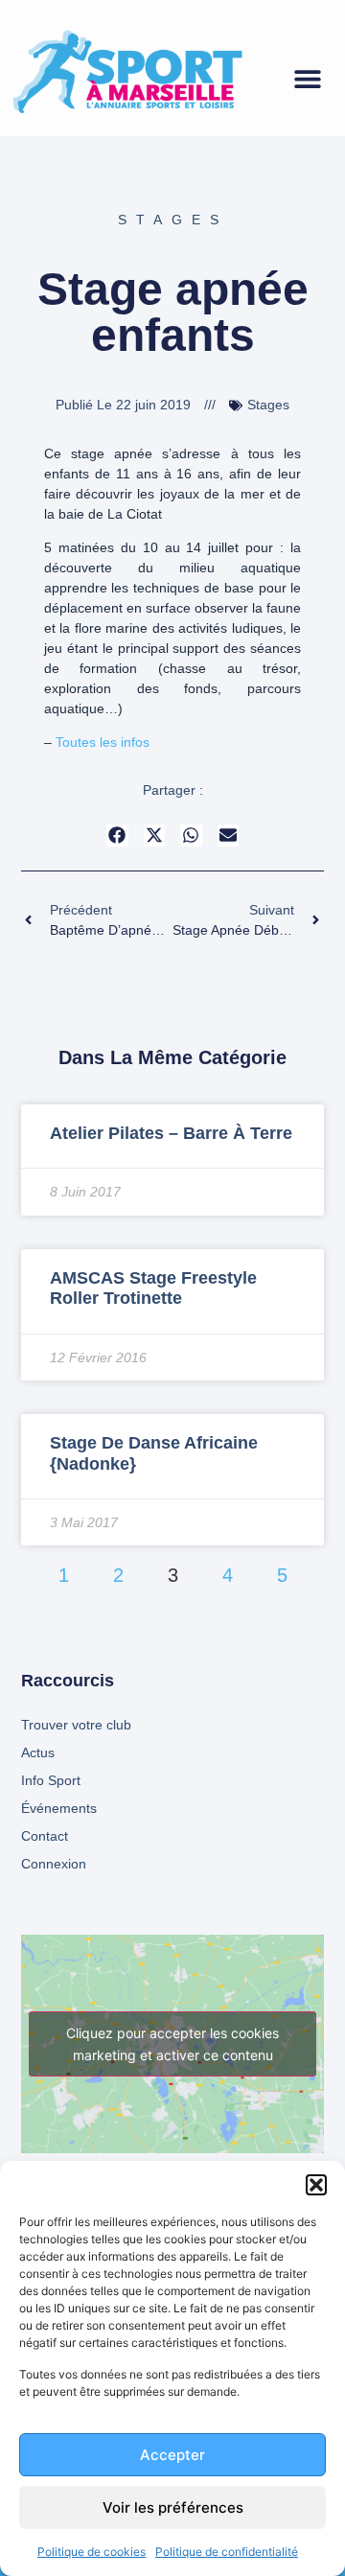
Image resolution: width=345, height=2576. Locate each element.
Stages (173, 220)
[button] (316, 2185)
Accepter (172, 2455)
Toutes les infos (103, 742)
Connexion (54, 1864)
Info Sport (51, 1780)
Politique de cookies (92, 2552)
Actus (38, 1752)
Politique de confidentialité (227, 2552)
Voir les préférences (173, 2507)
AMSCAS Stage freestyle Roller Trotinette (153, 1288)
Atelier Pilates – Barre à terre (171, 1133)
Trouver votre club (76, 1725)
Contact (45, 1836)
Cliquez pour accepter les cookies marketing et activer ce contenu (172, 2044)
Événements (59, 1808)
